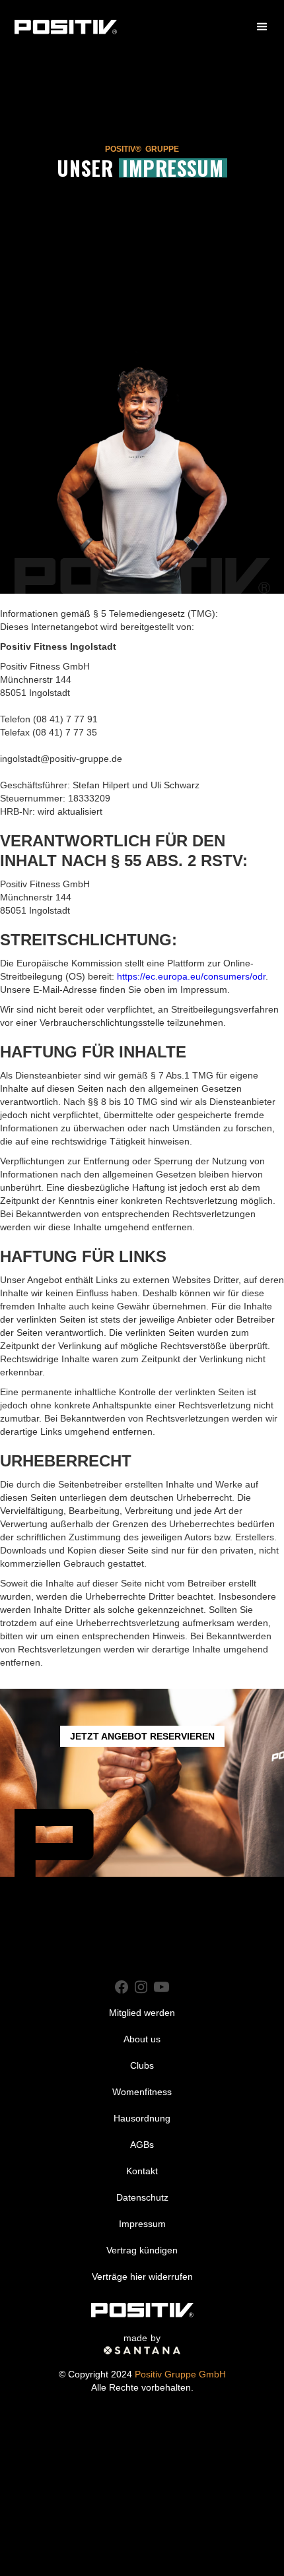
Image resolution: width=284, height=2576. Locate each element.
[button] (262, 27)
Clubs (142, 2065)
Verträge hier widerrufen (142, 2277)
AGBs (142, 2145)
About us (142, 2039)
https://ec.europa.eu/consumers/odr (191, 976)
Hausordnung (142, 2118)
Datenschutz (142, 2197)
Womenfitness (142, 2092)
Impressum (142, 2224)
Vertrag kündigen (142, 2250)
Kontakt (142, 2171)
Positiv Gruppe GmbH (180, 2374)
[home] (66, 27)
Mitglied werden (142, 2013)
